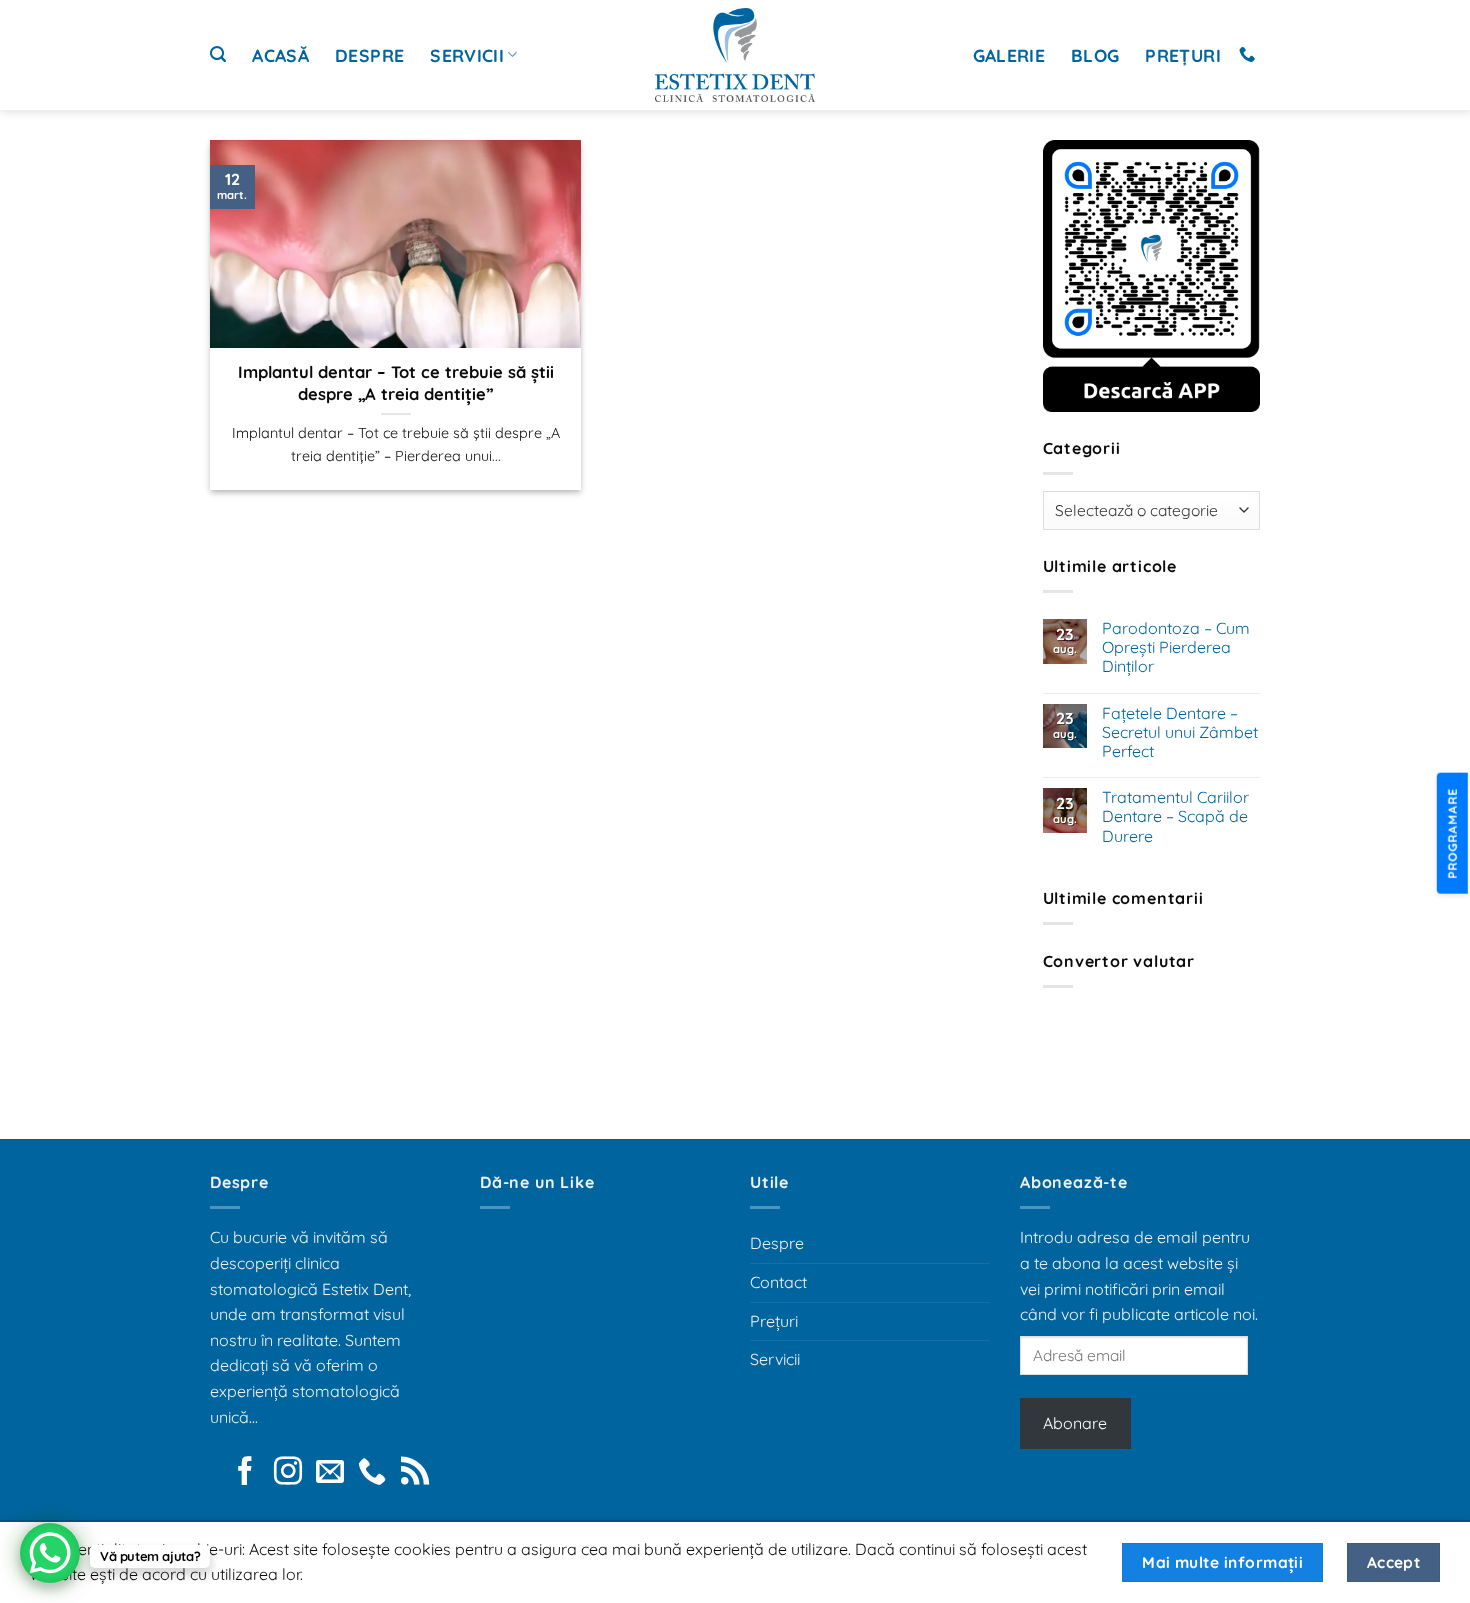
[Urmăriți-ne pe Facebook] (245, 1473)
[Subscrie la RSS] (415, 1473)
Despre (369, 55)
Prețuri (1182, 55)
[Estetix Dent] (735, 55)
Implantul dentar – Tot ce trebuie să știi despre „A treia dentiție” (396, 382)
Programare (1451, 832)
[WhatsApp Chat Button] (50, 1553)
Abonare (1075, 1423)
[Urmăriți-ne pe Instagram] (288, 1473)
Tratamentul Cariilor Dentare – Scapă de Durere (1175, 816)
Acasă (280, 55)
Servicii (467, 55)
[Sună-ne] (1247, 55)
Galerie (1009, 55)
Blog (1095, 55)
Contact (778, 1282)
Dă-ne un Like (537, 1182)
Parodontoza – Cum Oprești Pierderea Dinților (1176, 647)
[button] (218, 54)
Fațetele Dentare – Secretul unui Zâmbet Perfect (1180, 732)
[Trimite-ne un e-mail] (330, 1473)
